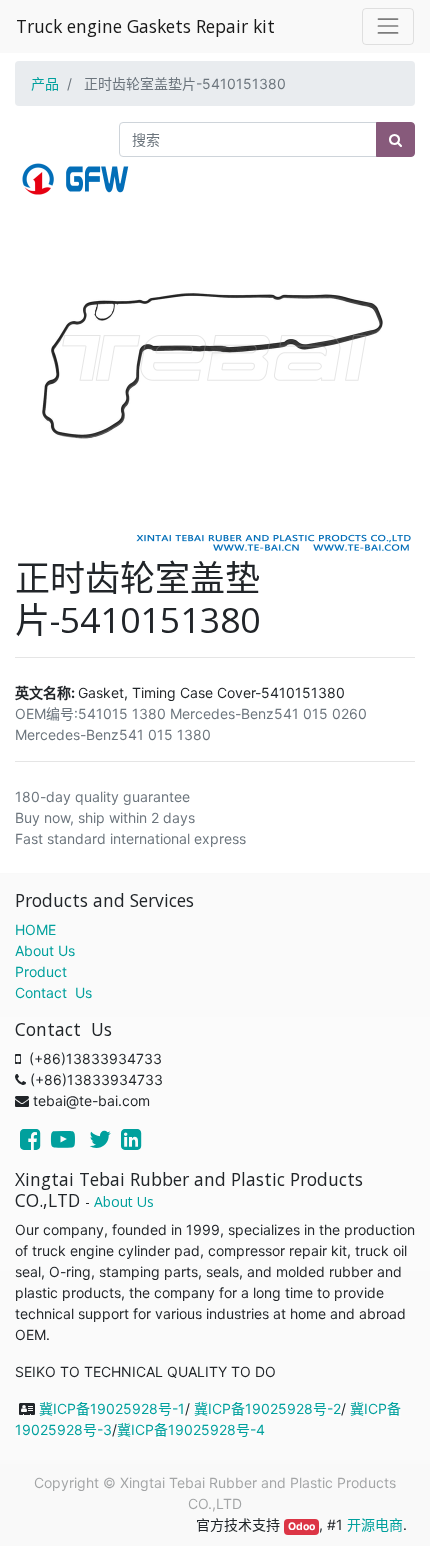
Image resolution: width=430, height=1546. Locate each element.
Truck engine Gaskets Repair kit (145, 26)
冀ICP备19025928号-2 (267, 1408)
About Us (45, 950)
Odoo (301, 1526)
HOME (35, 929)
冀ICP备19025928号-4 (191, 1429)
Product (41, 971)
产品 (45, 83)
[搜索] (395, 139)
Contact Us (53, 992)
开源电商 (375, 1524)
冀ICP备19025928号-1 (112, 1408)
